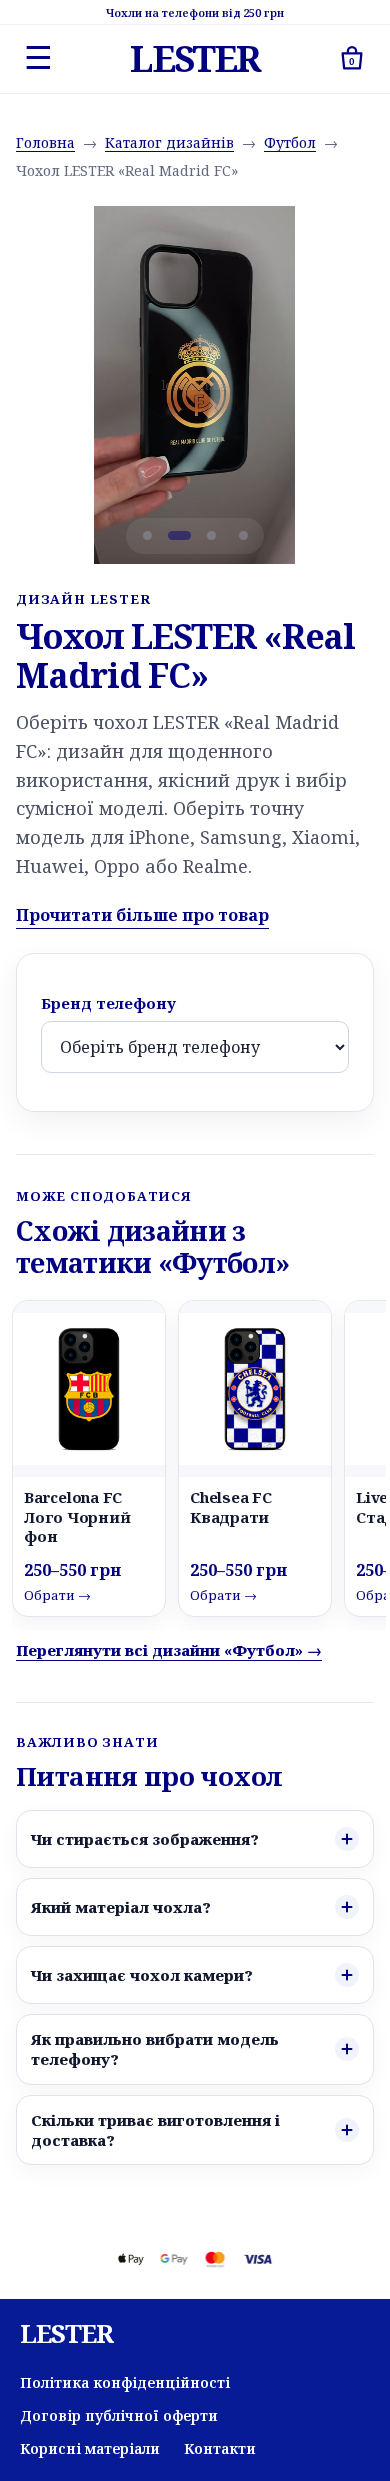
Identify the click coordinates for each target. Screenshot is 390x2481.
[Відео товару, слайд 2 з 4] (179, 536)
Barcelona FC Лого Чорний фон (77, 1516)
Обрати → (57, 1595)
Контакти (220, 2448)
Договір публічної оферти (119, 2415)
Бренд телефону (108, 1003)
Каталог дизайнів (169, 142)
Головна (45, 142)
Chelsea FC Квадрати (231, 1506)
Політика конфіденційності (125, 2382)
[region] (195, 385)
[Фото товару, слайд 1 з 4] (147, 536)
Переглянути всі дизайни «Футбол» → (169, 1650)
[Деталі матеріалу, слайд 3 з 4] (211, 536)
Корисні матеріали (90, 2448)
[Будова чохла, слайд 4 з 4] (243, 536)
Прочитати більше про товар (142, 915)
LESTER (194, 59)
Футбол (290, 142)
